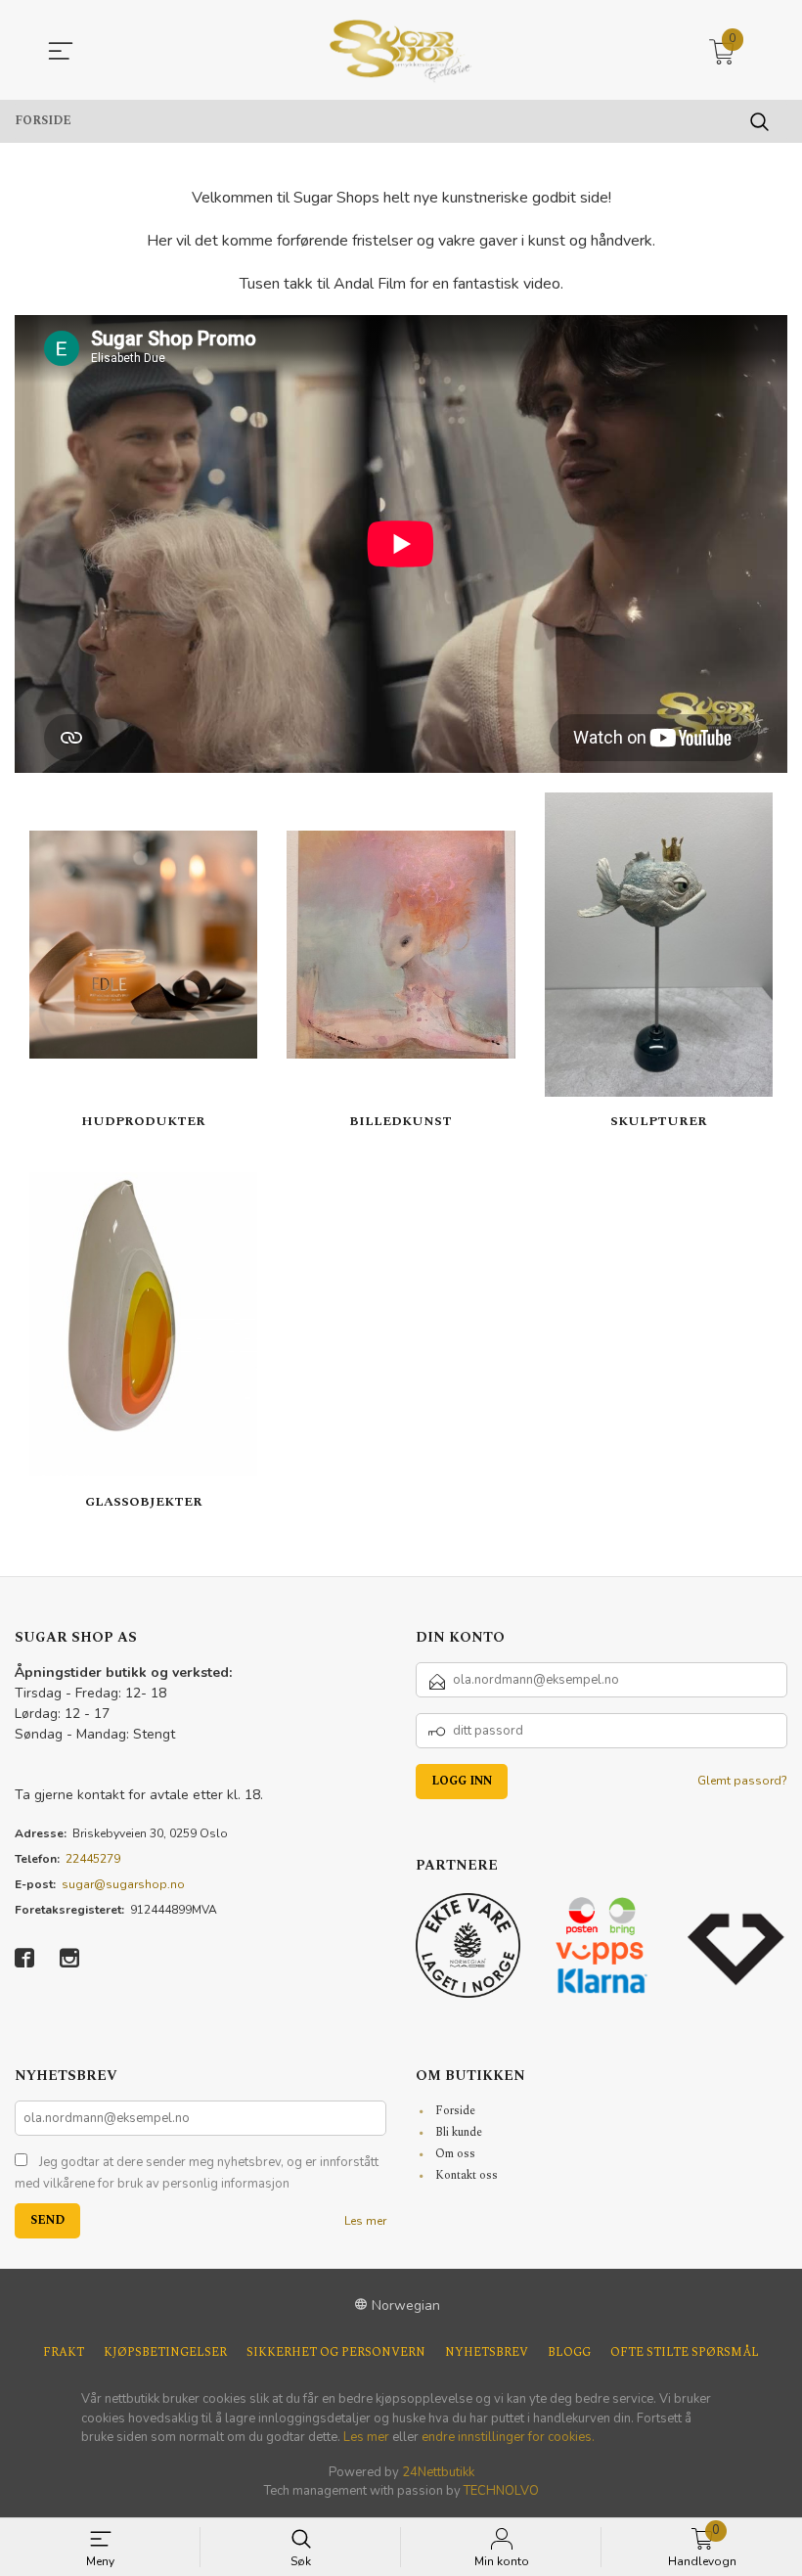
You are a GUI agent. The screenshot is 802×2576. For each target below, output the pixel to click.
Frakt (64, 2352)
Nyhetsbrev (487, 2352)
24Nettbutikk (438, 2472)
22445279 (93, 1859)
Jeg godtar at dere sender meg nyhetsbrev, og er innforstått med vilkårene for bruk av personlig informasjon (197, 2173)
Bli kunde (459, 2132)
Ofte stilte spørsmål (685, 2352)
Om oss (455, 2154)
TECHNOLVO (501, 2491)
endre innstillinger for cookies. (508, 2437)
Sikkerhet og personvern (336, 2352)
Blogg (569, 2352)
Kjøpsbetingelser (165, 2352)
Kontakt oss (467, 2175)
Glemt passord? (742, 1781)
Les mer (365, 2221)
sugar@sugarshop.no (123, 1884)
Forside (455, 2111)
